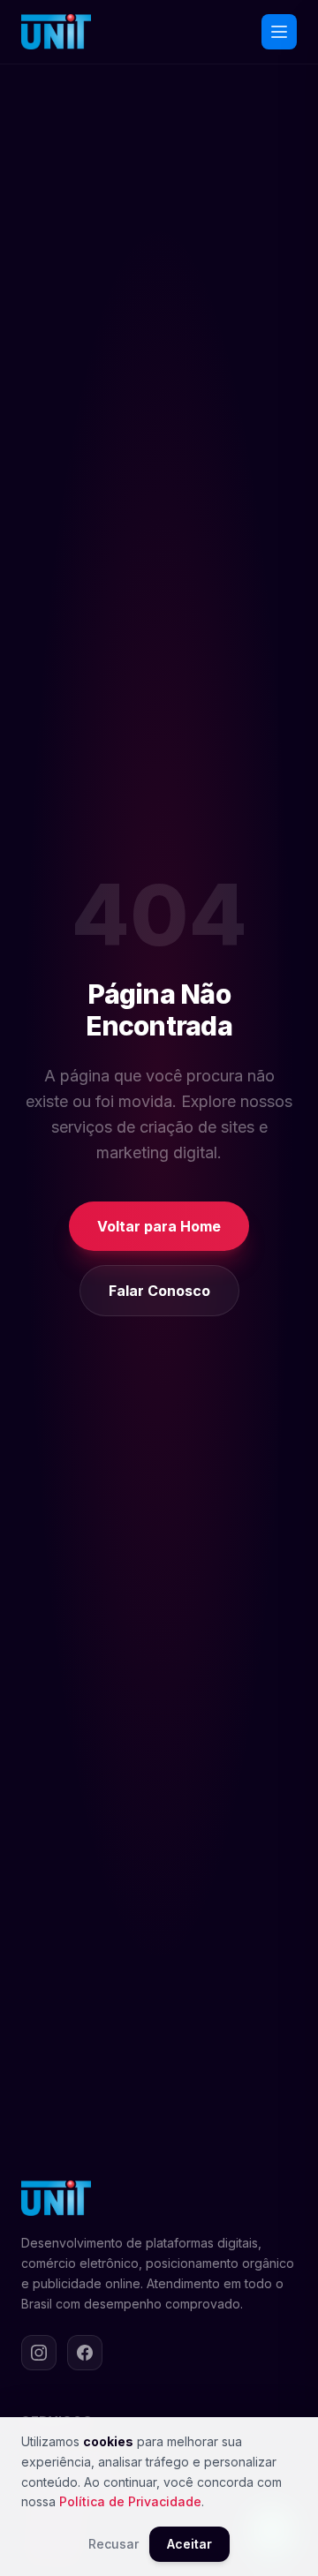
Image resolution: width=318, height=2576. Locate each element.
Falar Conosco (159, 1291)
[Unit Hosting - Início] (56, 32)
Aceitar (189, 2544)
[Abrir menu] (279, 32)
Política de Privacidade (130, 2501)
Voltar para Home (159, 1226)
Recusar (114, 2544)
